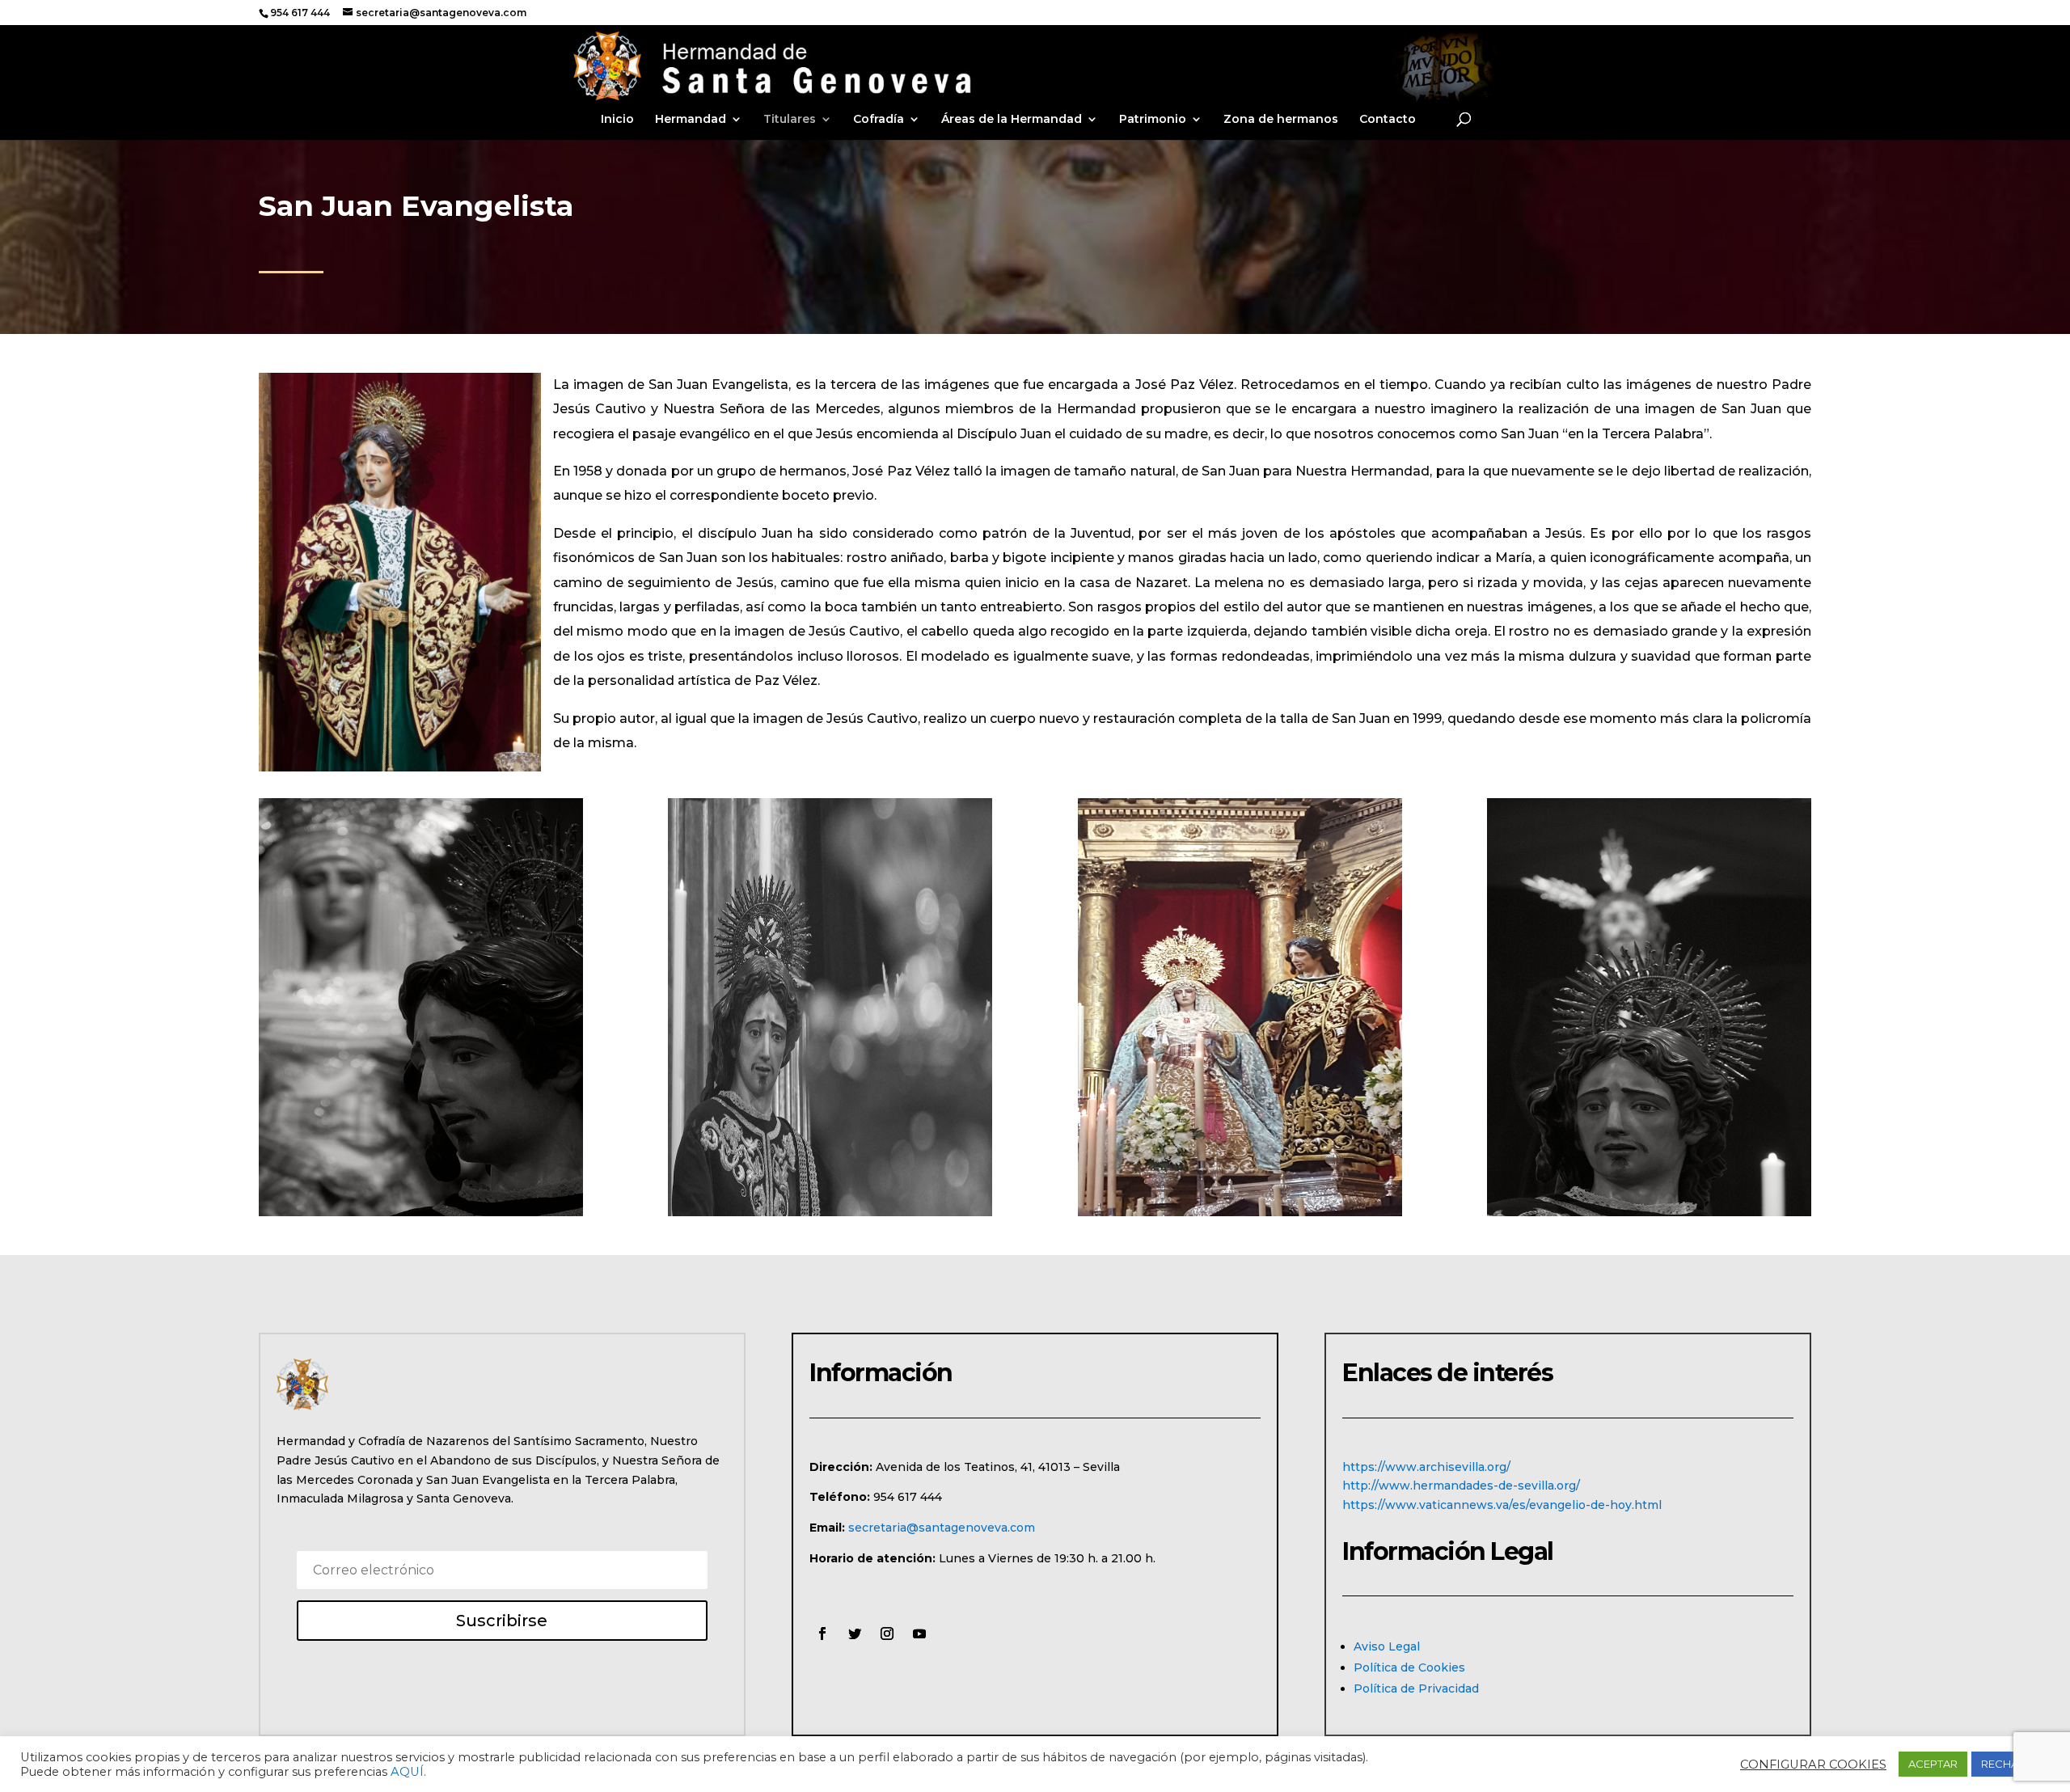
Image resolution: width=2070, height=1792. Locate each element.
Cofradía (879, 120)
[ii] (1649, 1212)
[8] (421, 1212)
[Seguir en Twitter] (855, 1634)
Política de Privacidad (1416, 1688)
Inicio (617, 120)
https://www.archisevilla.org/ (1426, 1467)
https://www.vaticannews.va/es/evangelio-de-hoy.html (1502, 1505)
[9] (830, 1212)
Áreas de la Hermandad (1012, 120)
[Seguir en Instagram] (887, 1634)
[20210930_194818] (1240, 1212)
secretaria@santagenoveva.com (942, 1528)
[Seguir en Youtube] (919, 1634)
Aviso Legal (1387, 1646)
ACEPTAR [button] (1933, 1764)
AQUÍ (407, 1772)
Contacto (1388, 120)
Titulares (790, 120)
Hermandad (691, 120)
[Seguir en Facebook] (822, 1634)
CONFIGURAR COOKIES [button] (1813, 1765)
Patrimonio (1153, 120)
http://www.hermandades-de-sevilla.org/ (1461, 1486)
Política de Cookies (1409, 1667)
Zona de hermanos (1281, 120)
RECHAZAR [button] (2011, 1764)
